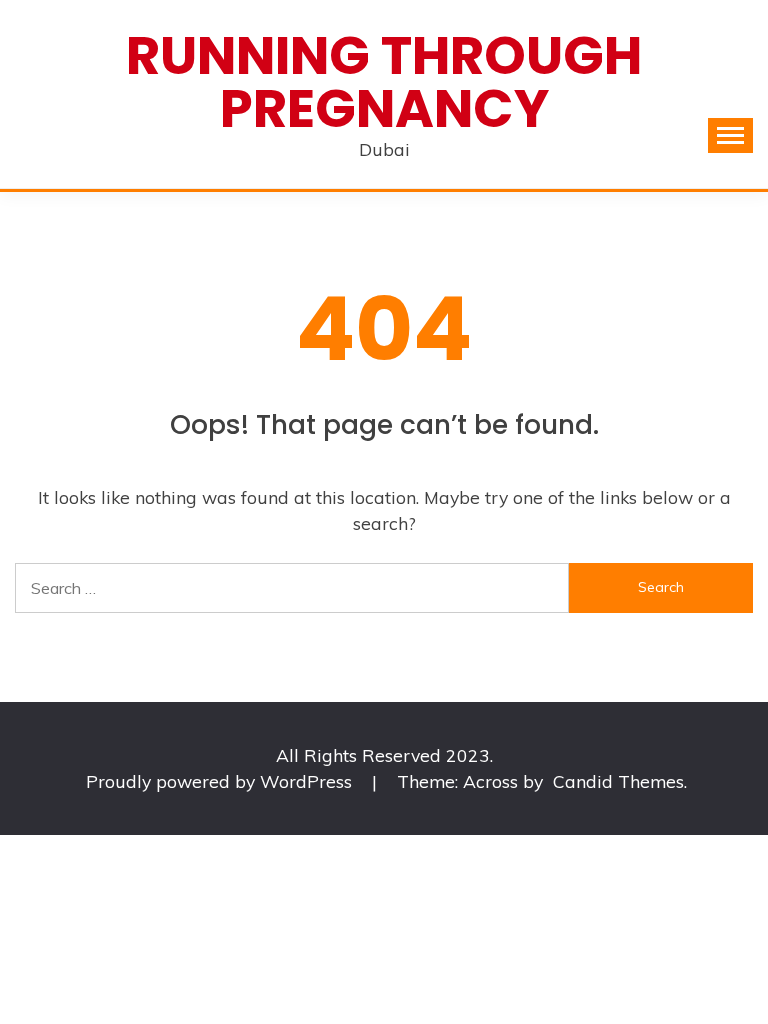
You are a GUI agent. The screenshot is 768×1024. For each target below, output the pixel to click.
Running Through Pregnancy (384, 82)
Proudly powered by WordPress (221, 781)
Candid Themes (618, 781)
